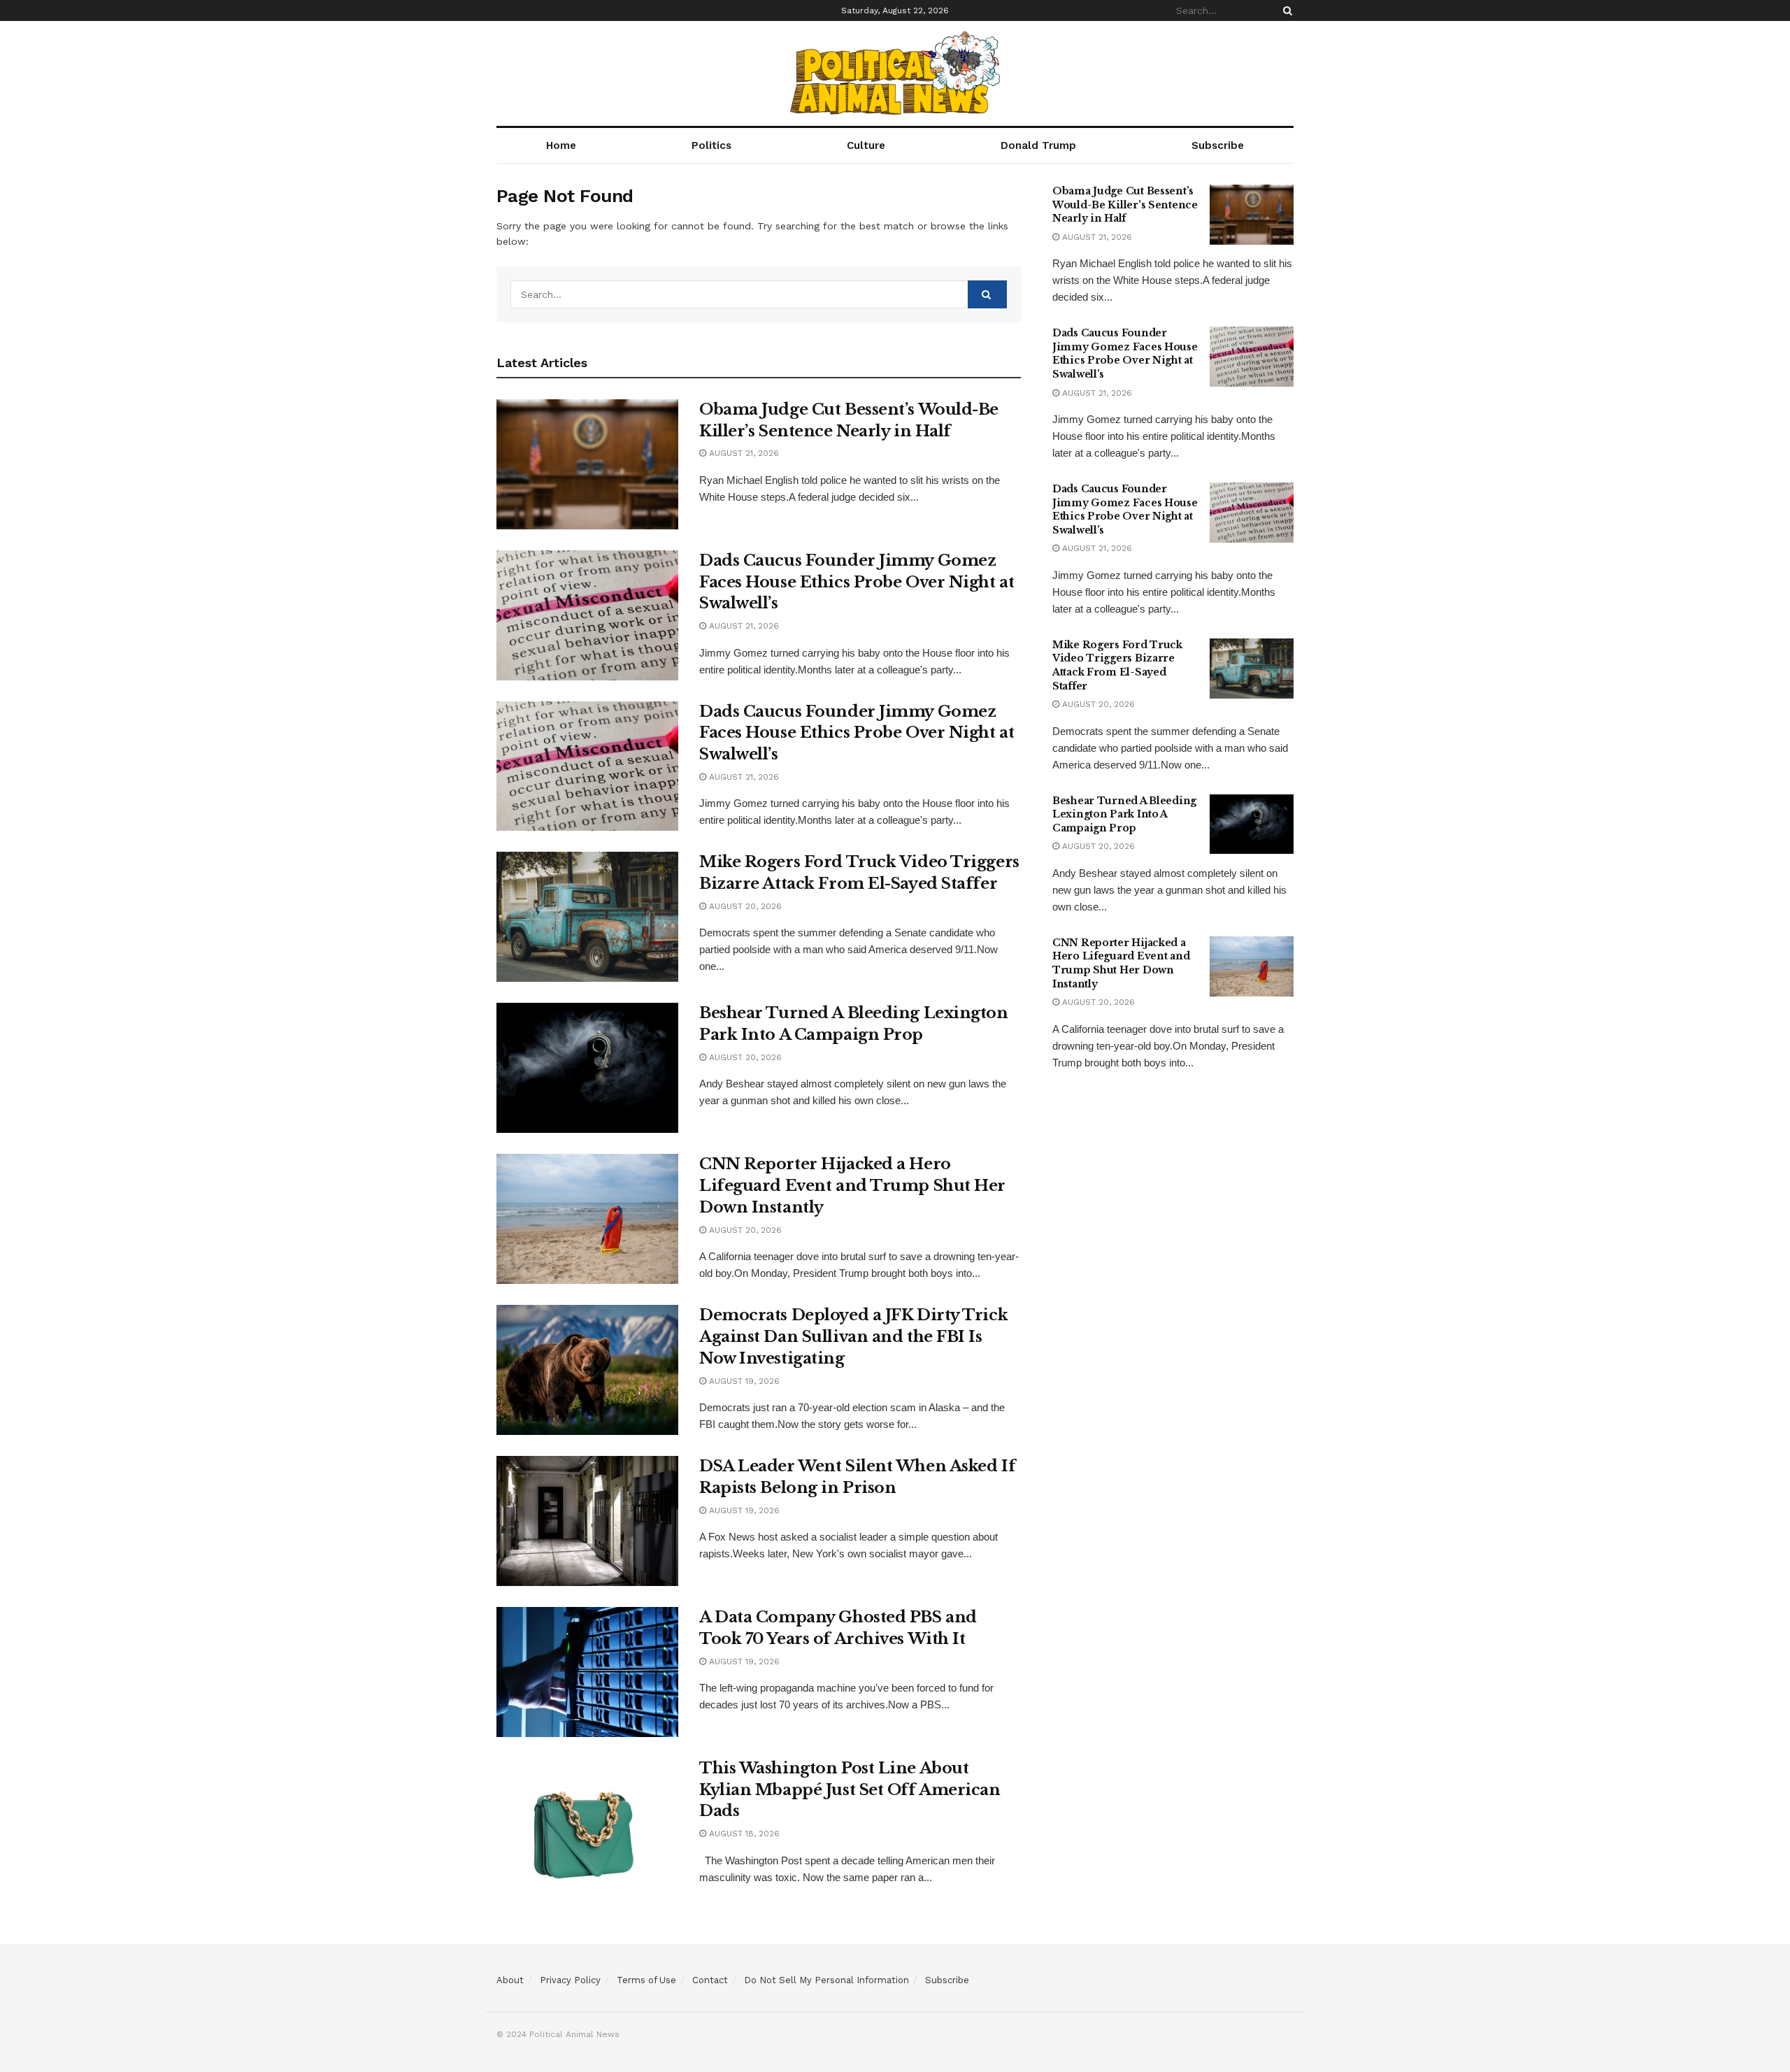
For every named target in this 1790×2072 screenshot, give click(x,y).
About (510, 1980)
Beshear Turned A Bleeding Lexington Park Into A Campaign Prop (1124, 814)
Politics (711, 145)
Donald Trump (1038, 145)
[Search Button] (1285, 10)
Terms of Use (646, 1980)
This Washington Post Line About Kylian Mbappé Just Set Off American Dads (850, 1790)
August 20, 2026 (744, 906)
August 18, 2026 (743, 1834)
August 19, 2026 (743, 1381)
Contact (710, 1980)
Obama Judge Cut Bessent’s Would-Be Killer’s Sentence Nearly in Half (1125, 205)
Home (561, 145)
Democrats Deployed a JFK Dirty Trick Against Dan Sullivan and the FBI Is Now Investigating (853, 1337)
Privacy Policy (570, 1980)
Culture (866, 145)
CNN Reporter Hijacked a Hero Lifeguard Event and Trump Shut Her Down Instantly (852, 1186)
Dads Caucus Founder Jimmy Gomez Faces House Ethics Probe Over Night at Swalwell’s (857, 582)
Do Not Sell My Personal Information (826, 1980)
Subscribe (1218, 145)
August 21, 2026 (743, 453)
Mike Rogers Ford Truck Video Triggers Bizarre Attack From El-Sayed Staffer (1117, 665)
